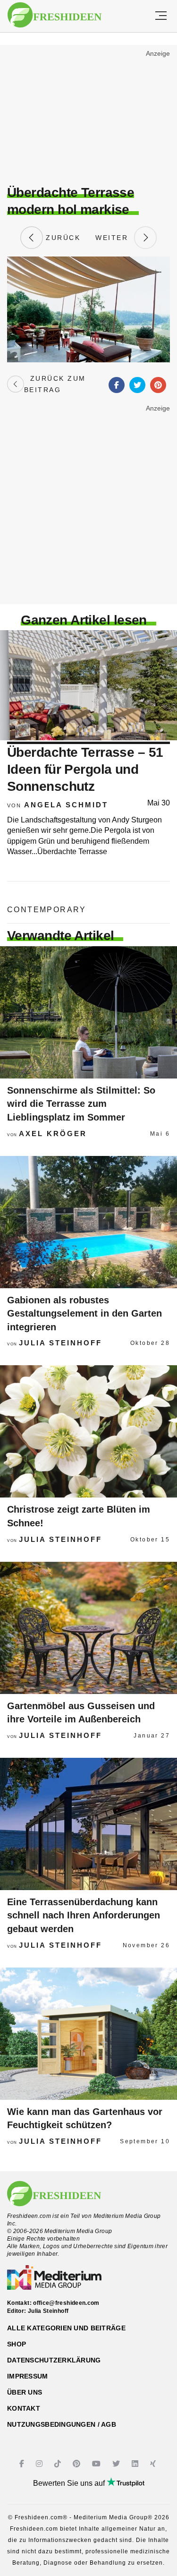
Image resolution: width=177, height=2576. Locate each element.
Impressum (28, 2376)
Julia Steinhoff (60, 1343)
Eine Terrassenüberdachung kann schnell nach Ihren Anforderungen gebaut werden (84, 1915)
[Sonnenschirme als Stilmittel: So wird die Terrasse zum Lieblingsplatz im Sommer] (88, 1012)
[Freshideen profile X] (117, 2464)
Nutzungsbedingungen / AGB (62, 2424)
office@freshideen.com (66, 2303)
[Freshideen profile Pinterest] (78, 2464)
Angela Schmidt (66, 805)
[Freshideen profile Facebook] (23, 2464)
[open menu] (161, 16)
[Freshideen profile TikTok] (59, 2464)
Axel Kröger (53, 1134)
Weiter (115, 238)
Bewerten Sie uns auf (70, 2483)
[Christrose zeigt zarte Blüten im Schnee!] (88, 1431)
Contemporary (47, 910)
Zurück (62, 238)
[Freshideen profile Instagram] (40, 2464)
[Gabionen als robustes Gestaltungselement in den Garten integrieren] (88, 1222)
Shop (17, 2344)
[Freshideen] (55, 15)
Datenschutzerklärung (54, 2360)
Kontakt (24, 2408)
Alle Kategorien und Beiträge (66, 2328)
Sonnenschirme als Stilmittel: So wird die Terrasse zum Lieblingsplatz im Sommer (81, 1104)
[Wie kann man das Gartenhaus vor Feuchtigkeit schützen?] (88, 2034)
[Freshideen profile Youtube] (97, 2464)
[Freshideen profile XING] (154, 2464)
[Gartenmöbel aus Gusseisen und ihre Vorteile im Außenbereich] (88, 1628)
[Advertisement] (88, 116)
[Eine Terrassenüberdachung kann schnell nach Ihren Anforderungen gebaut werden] (88, 1824)
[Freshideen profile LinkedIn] (136, 2464)
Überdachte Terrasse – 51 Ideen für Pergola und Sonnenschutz (85, 770)
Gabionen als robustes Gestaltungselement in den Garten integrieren (84, 1314)
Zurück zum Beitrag (55, 384)
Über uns (25, 2392)
